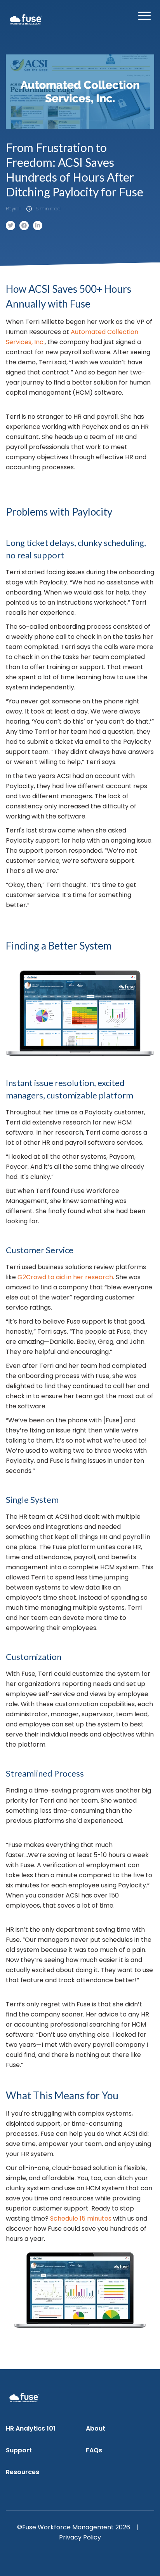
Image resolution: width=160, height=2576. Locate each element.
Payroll (13, 209)
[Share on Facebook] (24, 226)
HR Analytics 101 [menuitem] (31, 2428)
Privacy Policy (80, 2537)
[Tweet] (10, 226)
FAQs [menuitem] (94, 2450)
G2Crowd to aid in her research (65, 1277)
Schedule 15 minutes (81, 2218)
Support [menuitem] (19, 2450)
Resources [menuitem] (23, 2472)
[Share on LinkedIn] (38, 226)
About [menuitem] (96, 2428)
